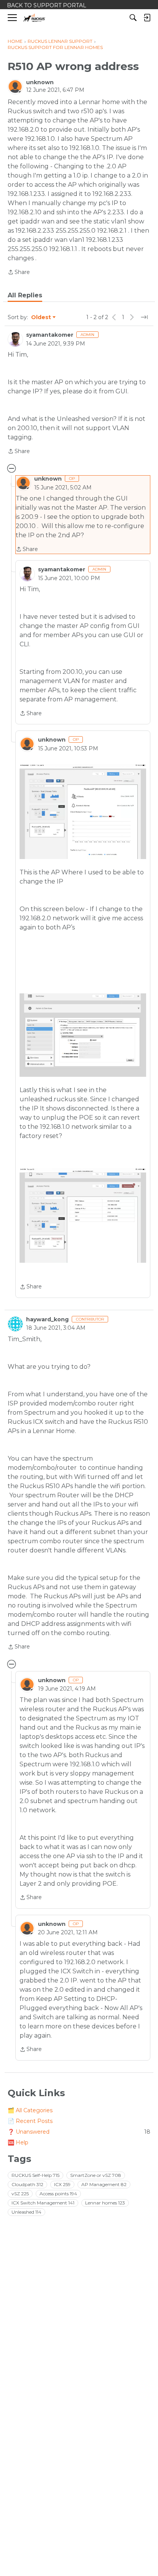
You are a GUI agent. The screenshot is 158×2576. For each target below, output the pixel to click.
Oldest (41, 318)
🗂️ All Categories (30, 2110)
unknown (40, 82)
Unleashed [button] (26, 2212)
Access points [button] (58, 2194)
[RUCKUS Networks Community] (34, 18)
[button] (83, 812)
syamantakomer (50, 335)
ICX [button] (62, 2184)
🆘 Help (18, 2142)
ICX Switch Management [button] (43, 2203)
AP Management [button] (104, 2184)
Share (19, 273)
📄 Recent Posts (30, 2121)
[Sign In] (147, 18)
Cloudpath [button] (27, 2184)
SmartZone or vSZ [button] (96, 2175)
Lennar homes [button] (105, 2203)
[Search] (133, 18)
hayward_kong (47, 1319)
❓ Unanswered (79, 2132)
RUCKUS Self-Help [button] (35, 2175)
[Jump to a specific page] (144, 317)
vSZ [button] (20, 2194)
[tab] (25, 295)
